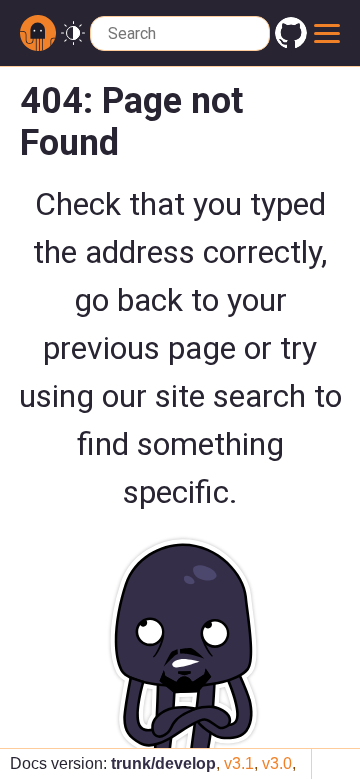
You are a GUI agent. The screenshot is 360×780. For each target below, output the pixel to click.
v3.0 (277, 763)
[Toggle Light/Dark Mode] (73, 33)
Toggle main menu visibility (326, 33)
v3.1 (239, 763)
